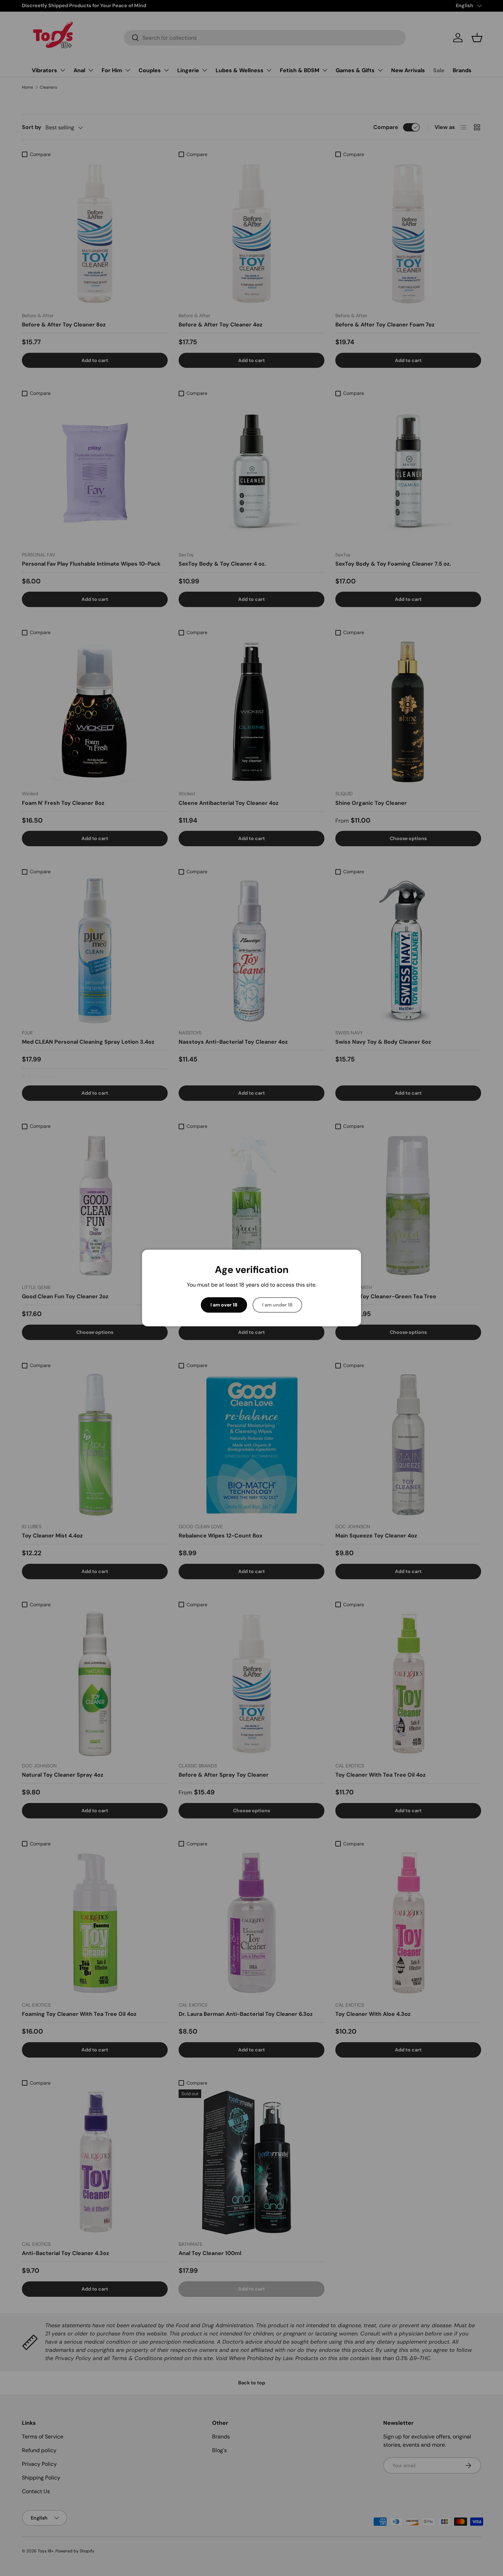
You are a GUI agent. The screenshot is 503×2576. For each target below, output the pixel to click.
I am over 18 (224, 1305)
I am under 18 (277, 1305)
